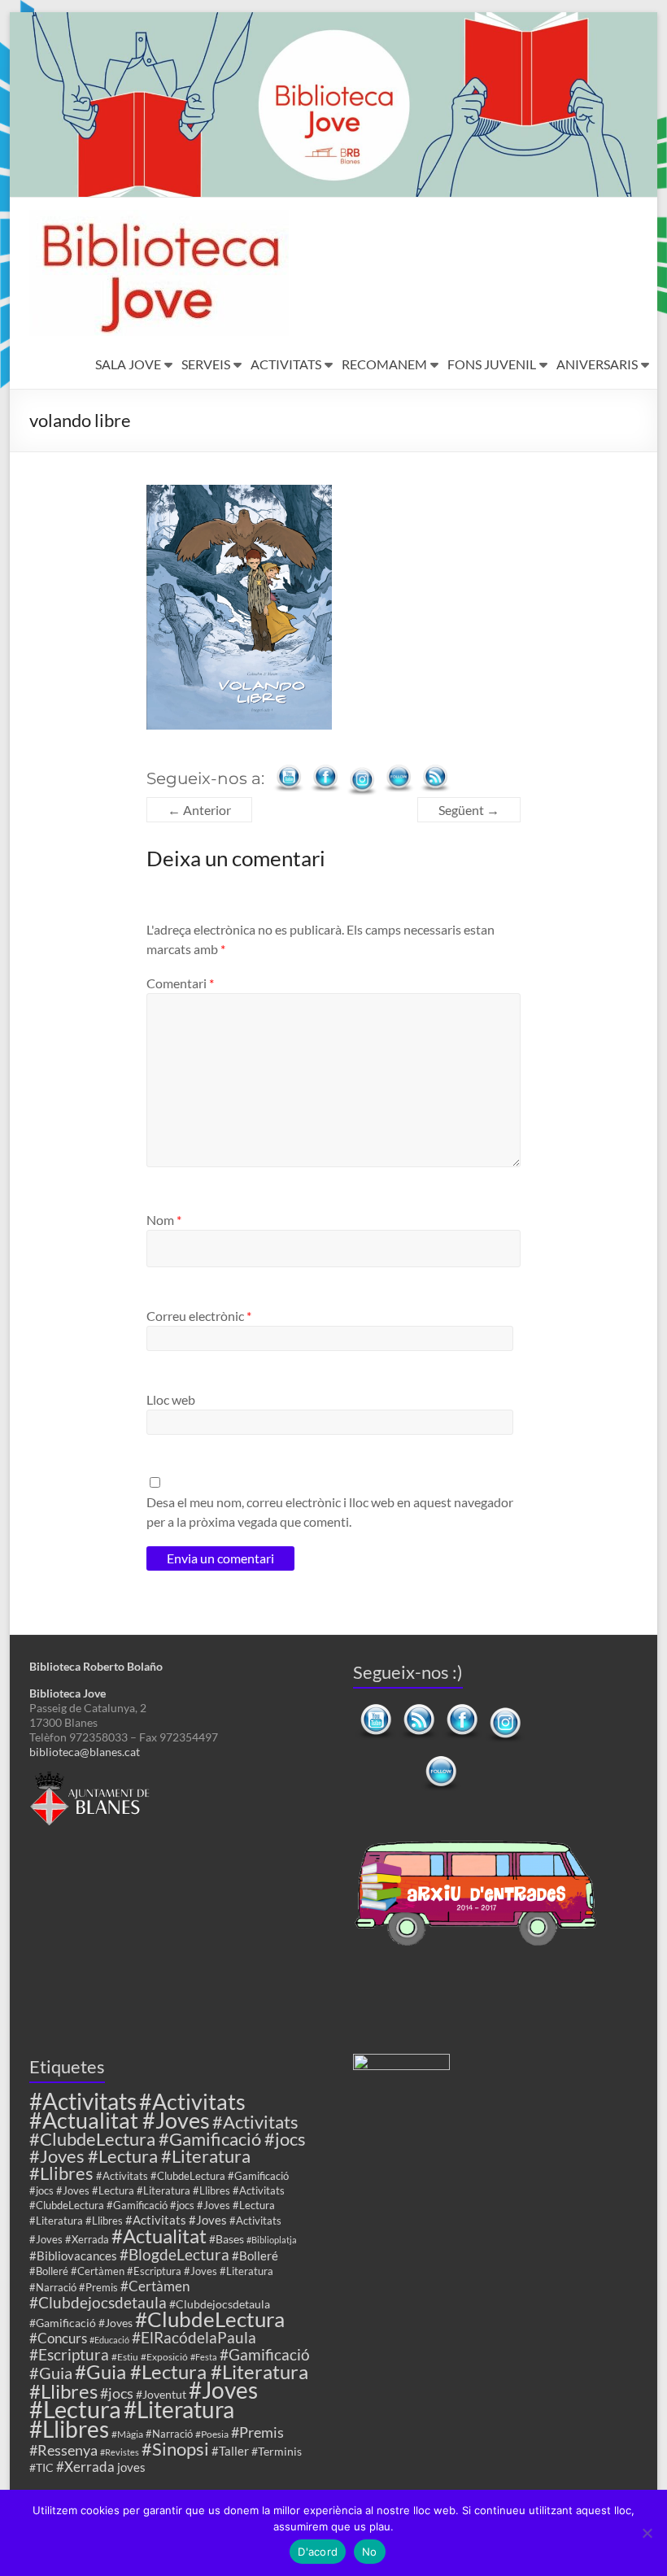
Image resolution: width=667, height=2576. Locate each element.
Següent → (469, 810)
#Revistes (120, 2452)
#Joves (223, 2390)
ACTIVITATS (286, 364)
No (370, 2552)
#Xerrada (85, 2467)
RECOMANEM (384, 364)
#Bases (227, 2239)
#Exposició (164, 2356)
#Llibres (69, 2429)
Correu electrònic (199, 1316)
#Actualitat (159, 2236)
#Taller (230, 2451)
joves (131, 2467)
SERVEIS (206, 364)
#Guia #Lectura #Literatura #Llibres (169, 2381)
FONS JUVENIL (492, 364)
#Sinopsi (175, 2449)
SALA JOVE (128, 364)
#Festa (204, 2357)
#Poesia (212, 2434)
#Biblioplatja (272, 2240)
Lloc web (171, 1399)
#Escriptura (69, 2354)
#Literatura (179, 2410)
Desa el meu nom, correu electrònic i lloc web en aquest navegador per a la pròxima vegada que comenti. (330, 1512)
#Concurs (58, 2338)
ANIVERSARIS (597, 364)
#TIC (41, 2467)
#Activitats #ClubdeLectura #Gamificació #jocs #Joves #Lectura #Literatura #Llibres (168, 2147)
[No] (647, 2533)
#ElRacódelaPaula (194, 2337)
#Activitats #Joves (176, 2220)
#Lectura (75, 2409)
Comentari (180, 983)
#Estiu (125, 2356)
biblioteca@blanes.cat (85, 1752)
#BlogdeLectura (174, 2254)
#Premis (257, 2432)
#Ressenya (63, 2450)
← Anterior (199, 810)
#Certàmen (155, 2286)
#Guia (51, 2373)
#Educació (109, 2340)
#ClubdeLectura (210, 2319)
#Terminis (277, 2451)
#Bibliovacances (73, 2256)
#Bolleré (255, 2256)
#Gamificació (265, 2354)
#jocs (117, 2393)
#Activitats (83, 2101)
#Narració (169, 2434)
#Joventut (161, 2394)
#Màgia (127, 2434)
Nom (164, 1220)
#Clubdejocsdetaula (98, 2302)
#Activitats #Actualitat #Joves (137, 2111)
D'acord (318, 2552)
